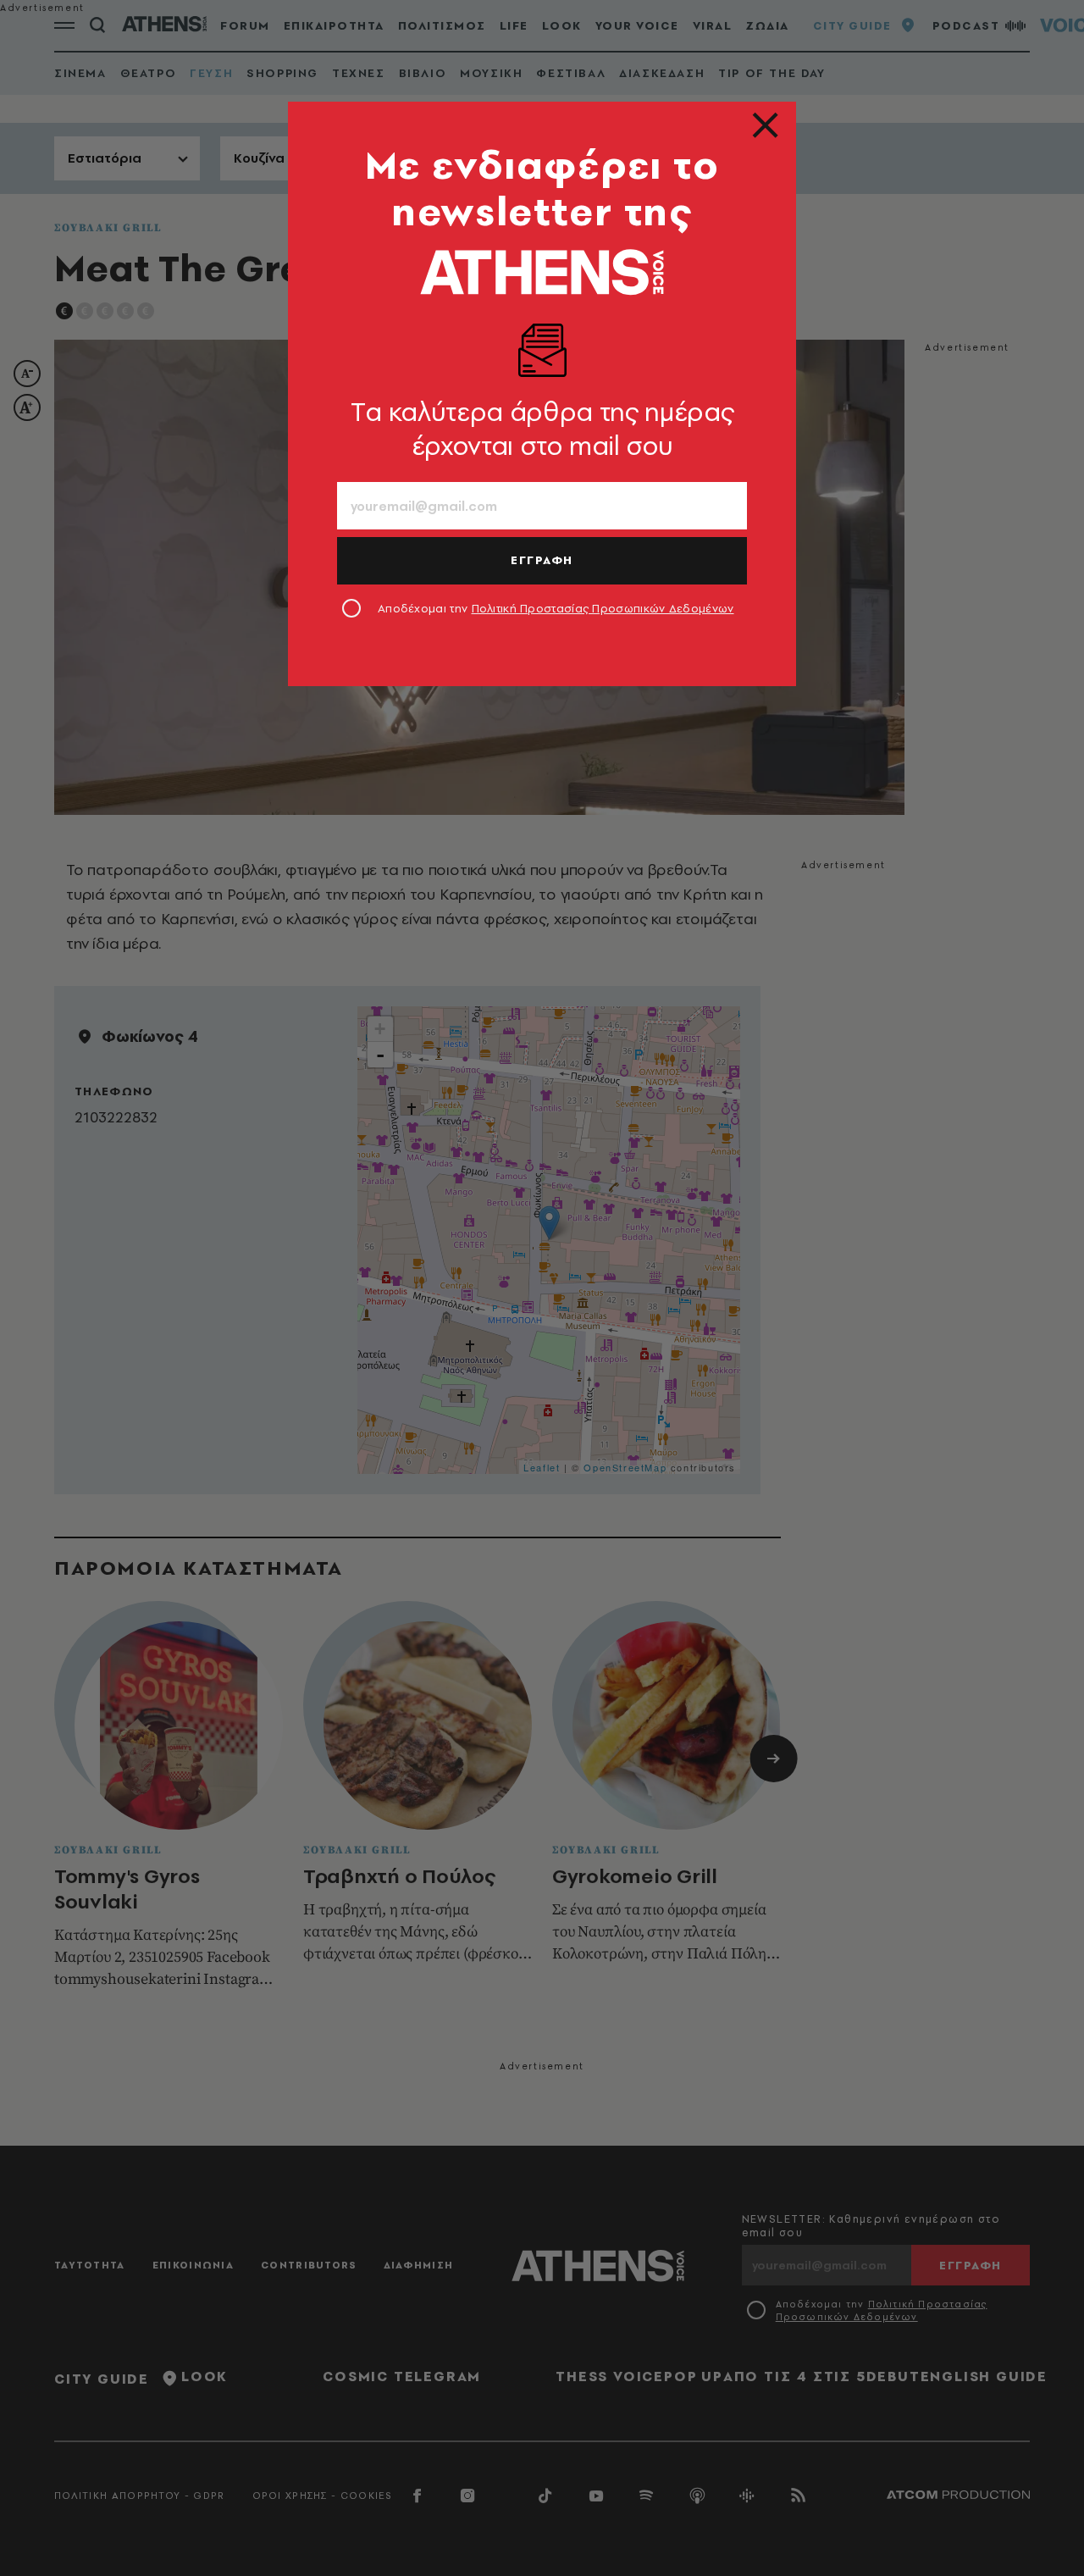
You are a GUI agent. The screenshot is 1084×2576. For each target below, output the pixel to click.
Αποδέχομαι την (556, 608)
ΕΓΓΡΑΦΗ (542, 560)
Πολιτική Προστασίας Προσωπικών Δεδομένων (603, 608)
